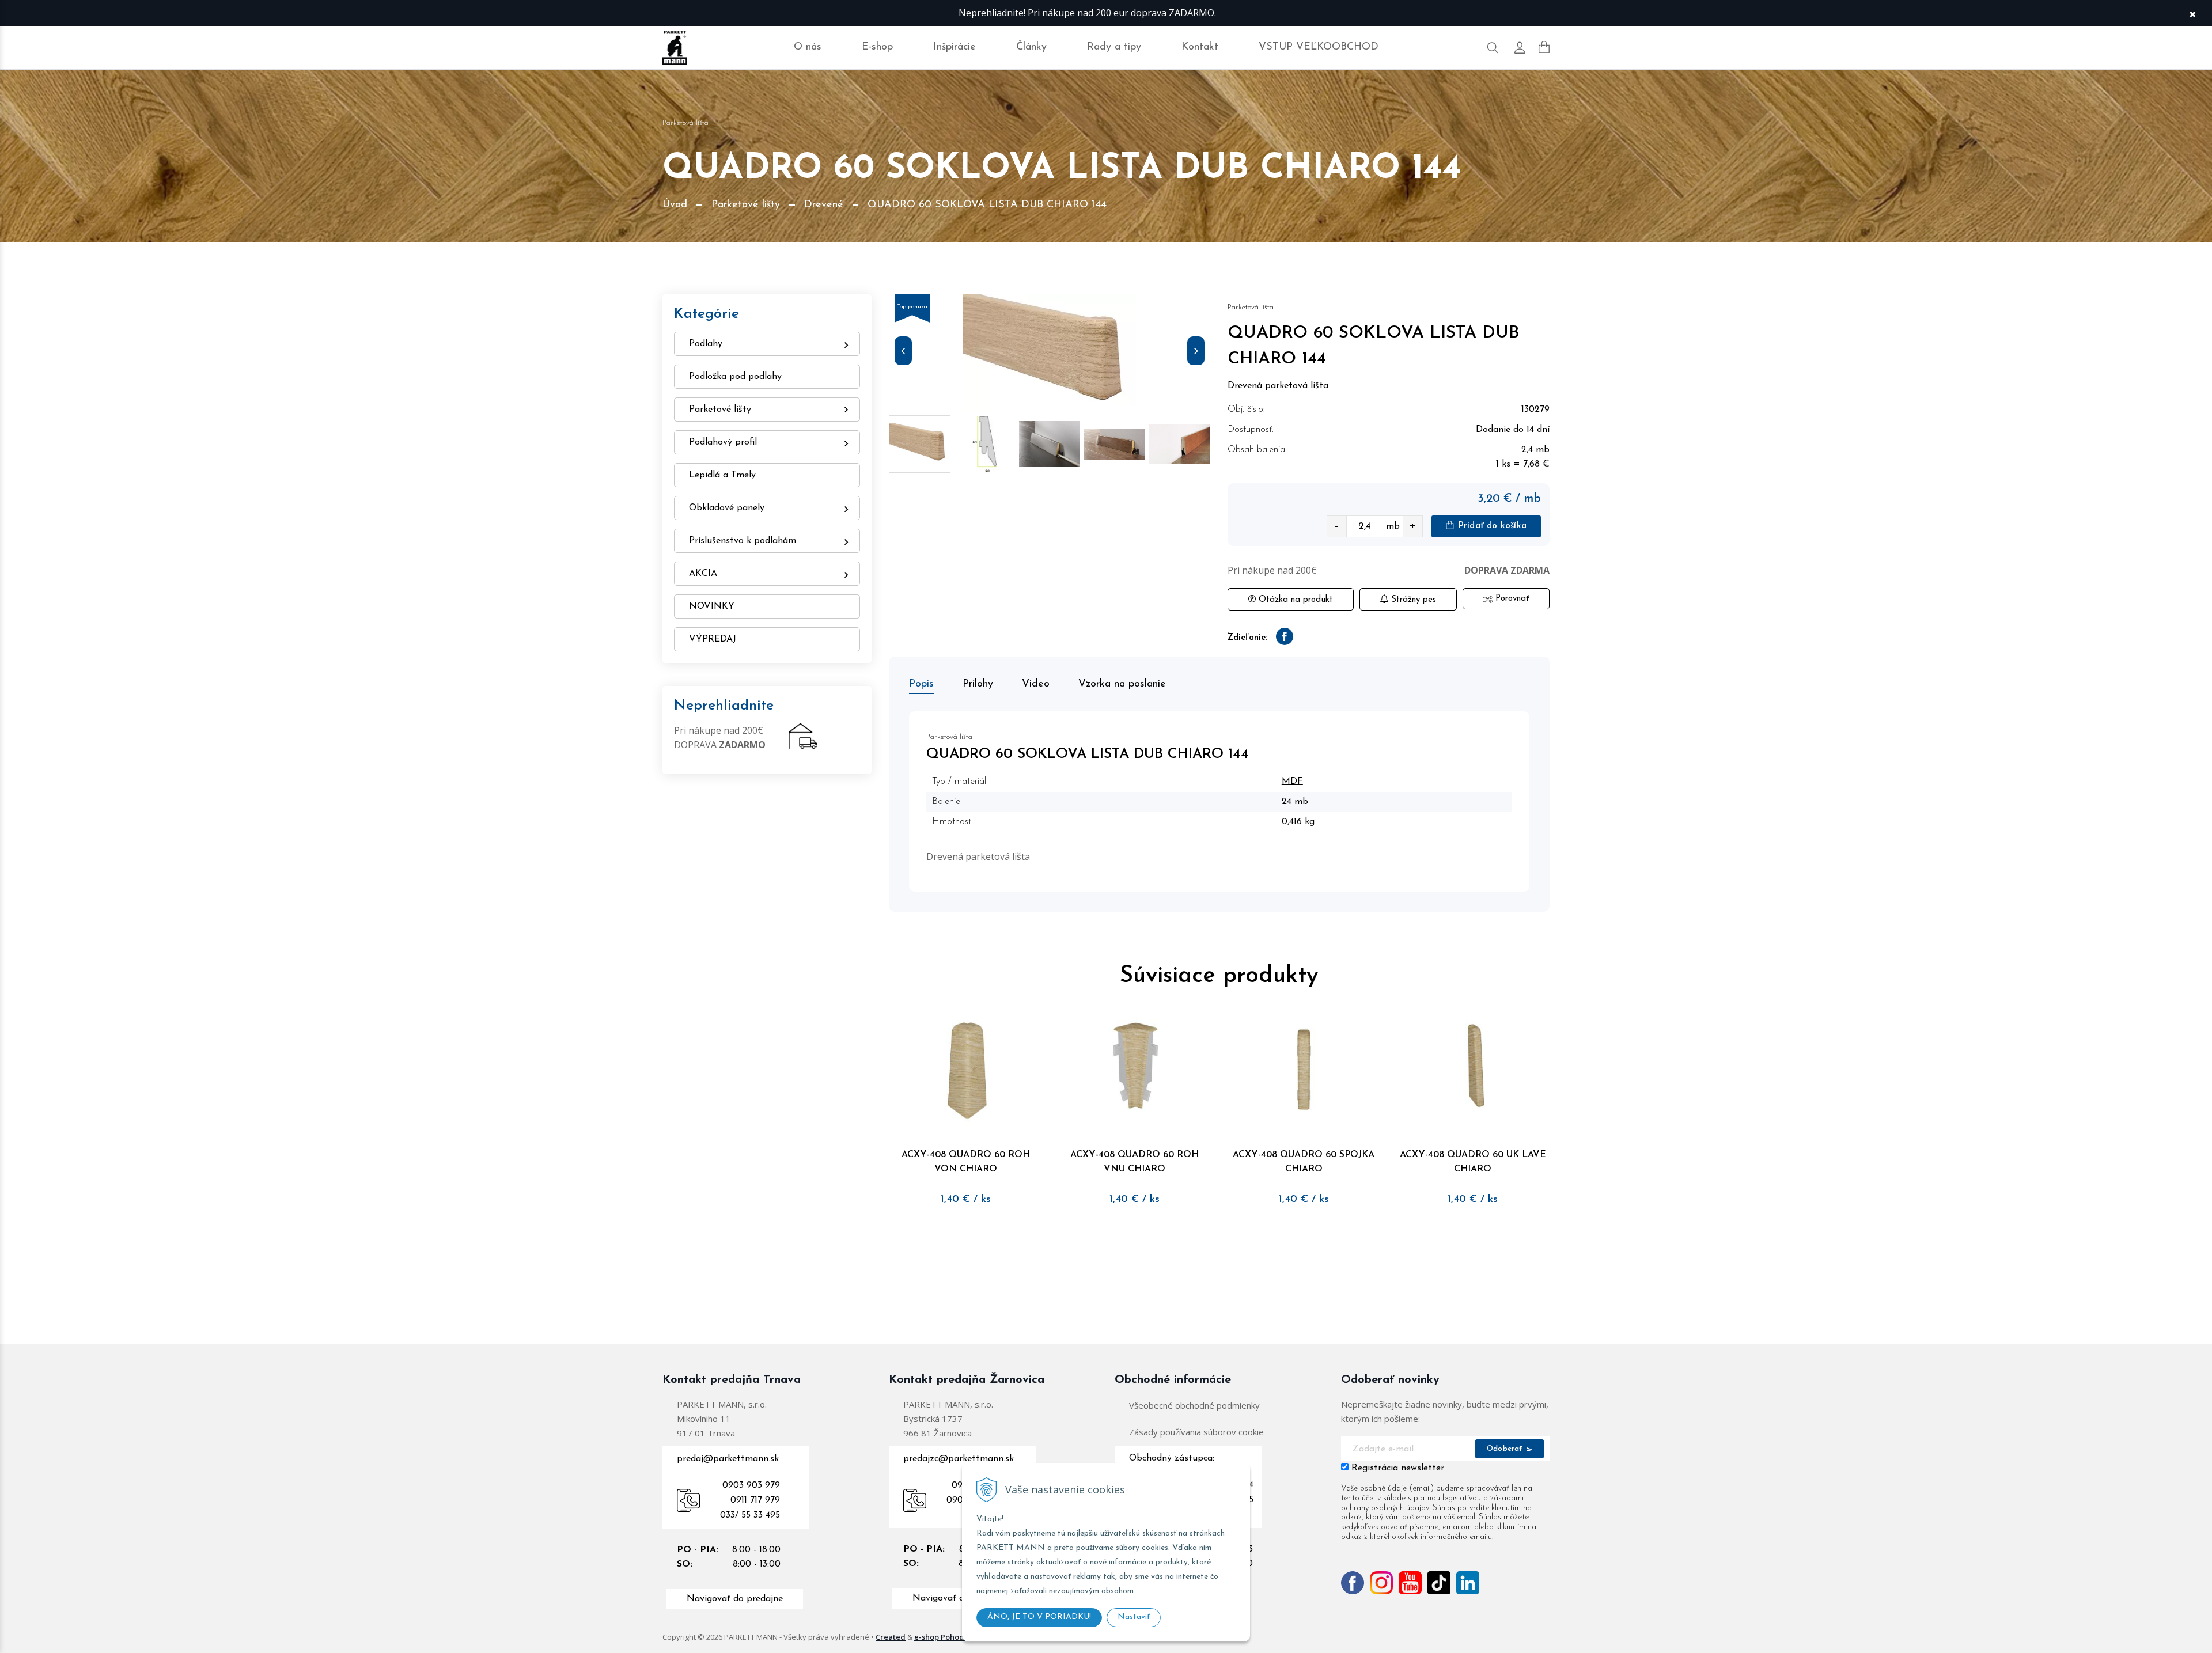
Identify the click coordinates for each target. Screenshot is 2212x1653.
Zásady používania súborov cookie (1196, 1432)
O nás (808, 47)
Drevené (824, 205)
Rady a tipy (1114, 47)
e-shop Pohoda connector (961, 1637)
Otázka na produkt (1294, 600)
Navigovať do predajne (735, 1599)
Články (1031, 47)
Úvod (675, 205)
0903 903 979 (751, 1485)
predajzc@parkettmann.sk (959, 1459)
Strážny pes (1412, 600)
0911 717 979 (755, 1500)
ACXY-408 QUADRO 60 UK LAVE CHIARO (1473, 1162)
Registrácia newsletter (1398, 1468)
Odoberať (1506, 1449)
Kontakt (1200, 47)
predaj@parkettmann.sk (728, 1459)
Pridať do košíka (1491, 526)
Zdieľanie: (1247, 638)
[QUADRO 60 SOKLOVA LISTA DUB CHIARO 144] (1050, 353)
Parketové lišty (746, 205)
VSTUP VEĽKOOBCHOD (1319, 47)
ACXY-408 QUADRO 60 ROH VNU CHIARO (1135, 1162)
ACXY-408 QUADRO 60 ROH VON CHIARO (966, 1162)
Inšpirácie (955, 47)
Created (891, 1637)
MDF (1292, 782)
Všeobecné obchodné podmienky (1194, 1405)
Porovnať (1511, 599)
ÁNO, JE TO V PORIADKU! (1039, 1617)
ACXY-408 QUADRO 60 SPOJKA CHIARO (1304, 1162)
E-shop (877, 47)
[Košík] (1544, 47)
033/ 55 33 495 (750, 1515)
